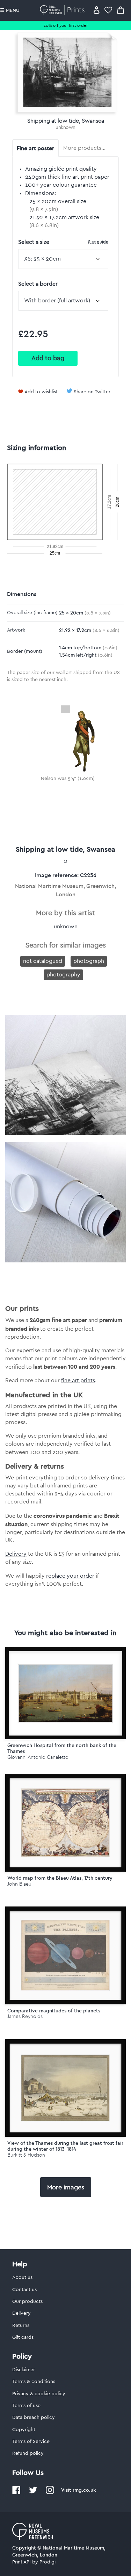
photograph (89, 961)
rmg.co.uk (84, 2490)
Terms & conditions (34, 2382)
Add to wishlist (41, 392)
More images (66, 2187)
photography (63, 975)
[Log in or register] (97, 10)
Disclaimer (24, 2370)
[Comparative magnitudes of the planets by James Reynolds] (65, 1955)
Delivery (16, 1554)
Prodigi (48, 2562)
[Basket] (121, 10)
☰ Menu (10, 10)
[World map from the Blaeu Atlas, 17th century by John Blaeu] (65, 1823)
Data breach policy (34, 2418)
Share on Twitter (92, 392)
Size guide (98, 242)
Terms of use (26, 2406)
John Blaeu (19, 1884)
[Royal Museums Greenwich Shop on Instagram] (50, 2493)
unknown (65, 127)
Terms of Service (31, 2442)
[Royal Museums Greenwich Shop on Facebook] (16, 2493)
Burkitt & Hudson (26, 2155)
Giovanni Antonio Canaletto (38, 1757)
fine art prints (78, 1380)
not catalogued (43, 961)
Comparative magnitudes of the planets (54, 2011)
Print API (21, 2562)
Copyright (24, 2430)
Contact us (24, 2290)
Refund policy (28, 2453)
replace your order (70, 1576)
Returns (21, 2326)
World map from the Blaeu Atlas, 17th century (60, 1878)
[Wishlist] (108, 10)
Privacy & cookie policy (39, 2394)
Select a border (38, 284)
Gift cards (23, 2337)
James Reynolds (25, 2016)
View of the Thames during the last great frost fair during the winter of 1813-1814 (65, 2146)
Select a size (63, 242)
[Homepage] (63, 10)
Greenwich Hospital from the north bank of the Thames (62, 1748)
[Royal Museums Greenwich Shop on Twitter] (33, 2493)
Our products (27, 2302)
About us (22, 2277)
